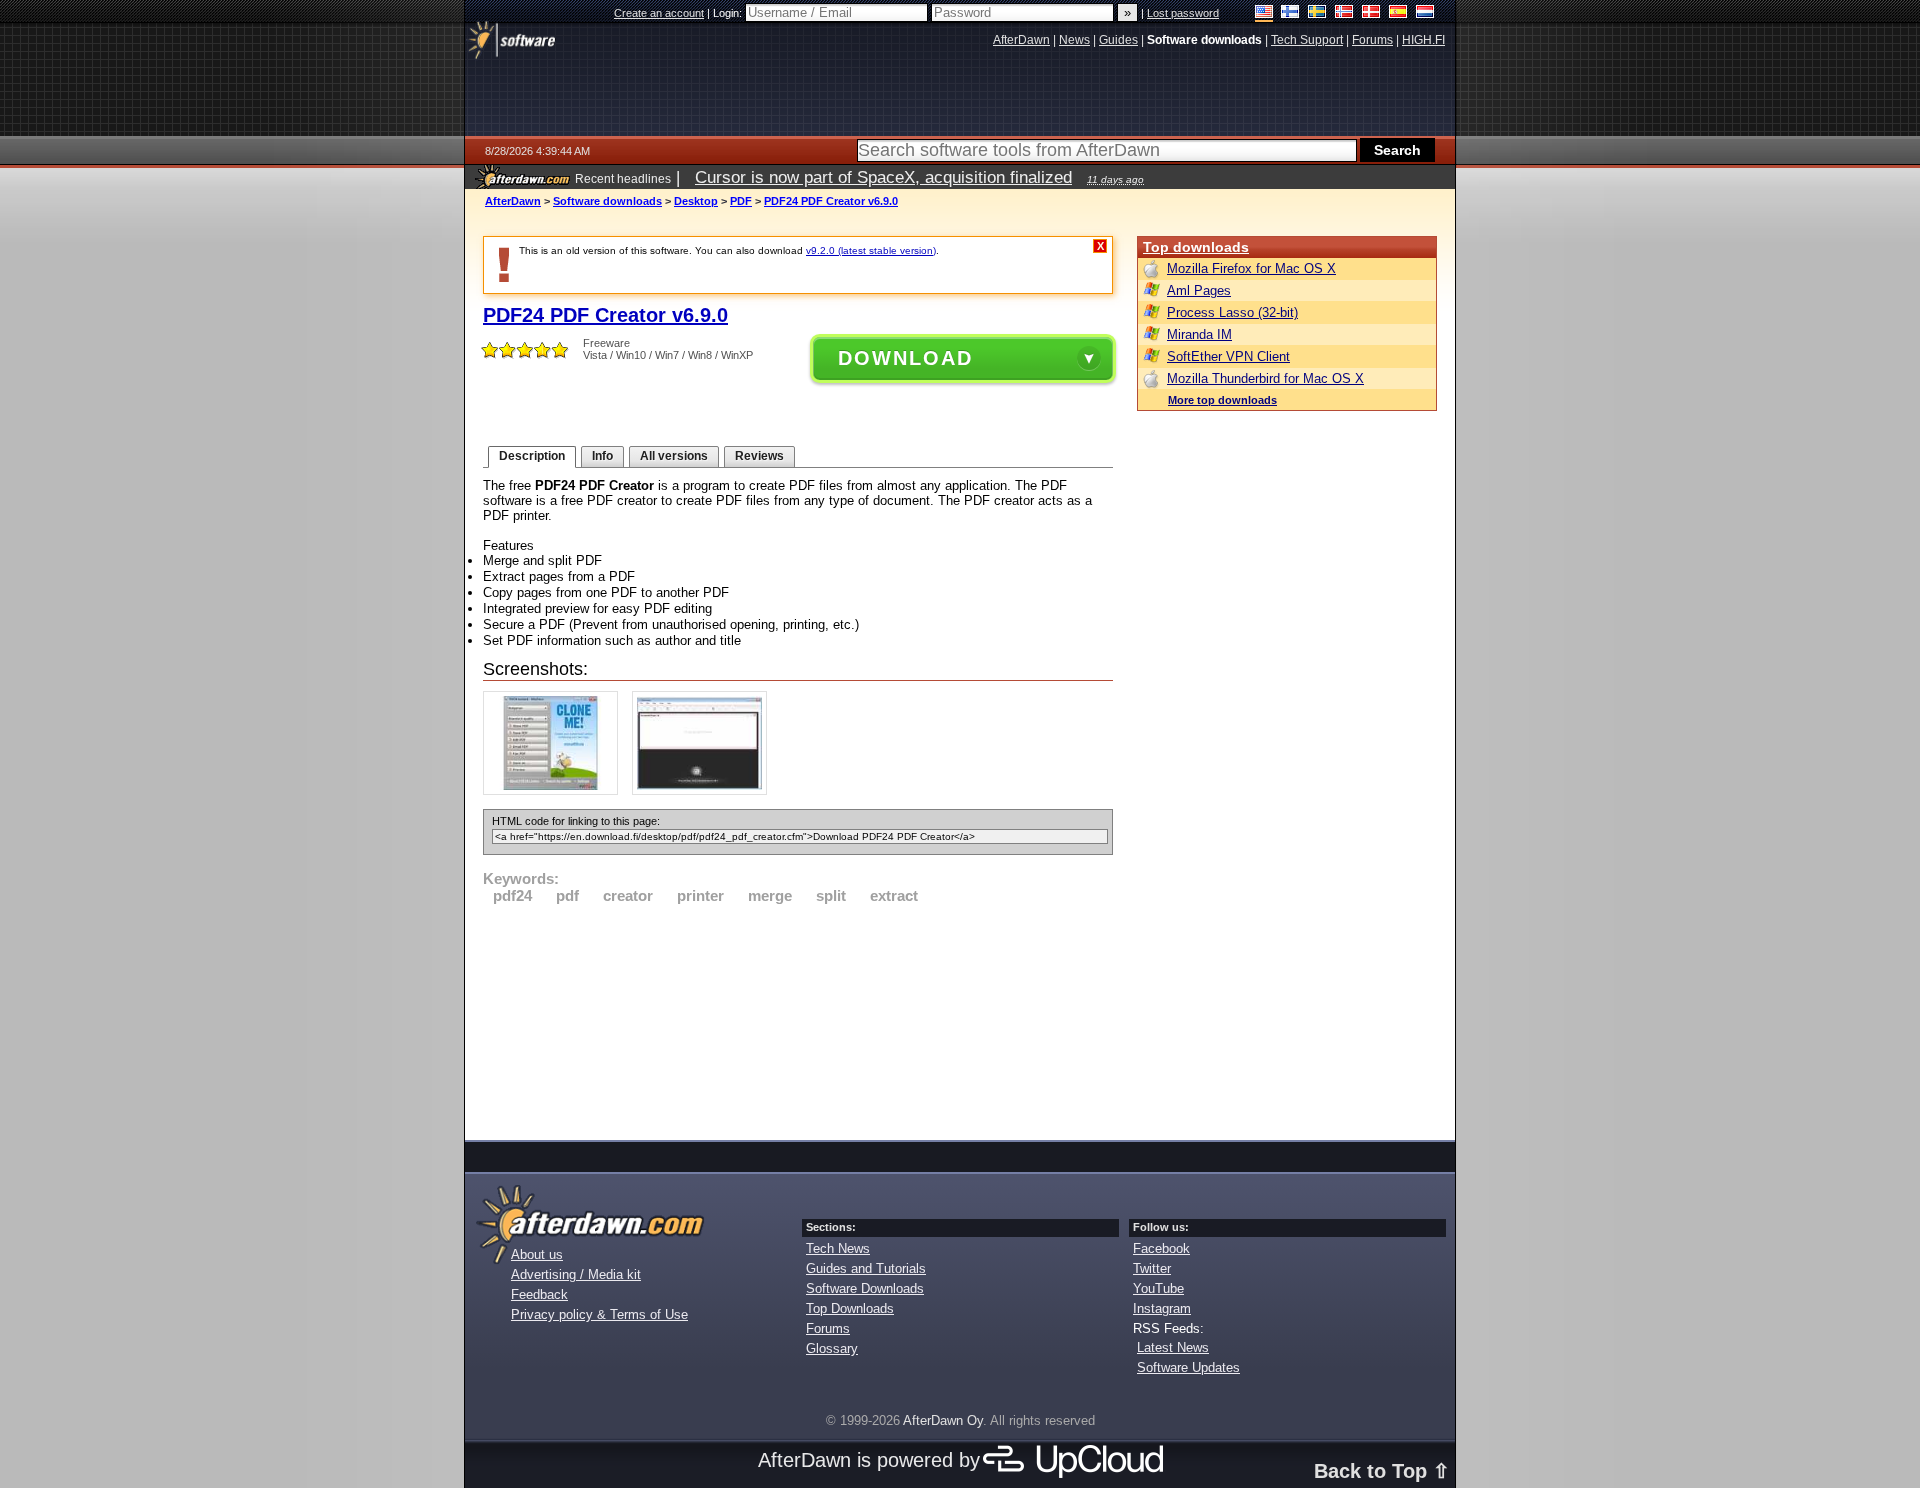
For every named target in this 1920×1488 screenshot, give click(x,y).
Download (905, 358)
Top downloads (1196, 247)
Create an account (659, 13)
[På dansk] (1371, 13)
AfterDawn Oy (943, 1420)
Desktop (696, 201)
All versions (674, 456)
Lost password (1183, 13)
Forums (828, 1328)
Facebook (1161, 1248)
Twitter (1152, 1268)
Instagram (1162, 1308)
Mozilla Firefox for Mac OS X (1251, 268)
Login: (729, 13)
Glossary (832, 1348)
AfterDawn (513, 201)
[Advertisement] (798, 1019)
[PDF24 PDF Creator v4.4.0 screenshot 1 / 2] (555, 790)
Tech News (838, 1248)
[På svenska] (1317, 13)
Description (532, 456)
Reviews (759, 456)
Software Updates (1188, 1367)
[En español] (1398, 13)
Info (602, 456)
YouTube (1158, 1288)
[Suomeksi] (1290, 13)
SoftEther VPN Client (1228, 356)
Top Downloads (850, 1308)
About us (537, 1254)
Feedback (539, 1294)
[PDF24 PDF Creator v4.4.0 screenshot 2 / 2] (704, 790)
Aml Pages (1199, 290)
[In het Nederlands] (1425, 13)
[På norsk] (1344, 13)
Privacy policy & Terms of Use (599, 1314)
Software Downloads (865, 1288)
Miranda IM (1199, 334)
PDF (741, 201)
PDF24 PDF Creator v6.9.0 (831, 201)
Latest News (1173, 1347)
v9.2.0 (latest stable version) (871, 250)
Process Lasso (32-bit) (1232, 312)
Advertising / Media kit (576, 1274)
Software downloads (607, 201)
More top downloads (1222, 400)
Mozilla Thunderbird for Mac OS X (1265, 378)
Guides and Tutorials (866, 1268)
